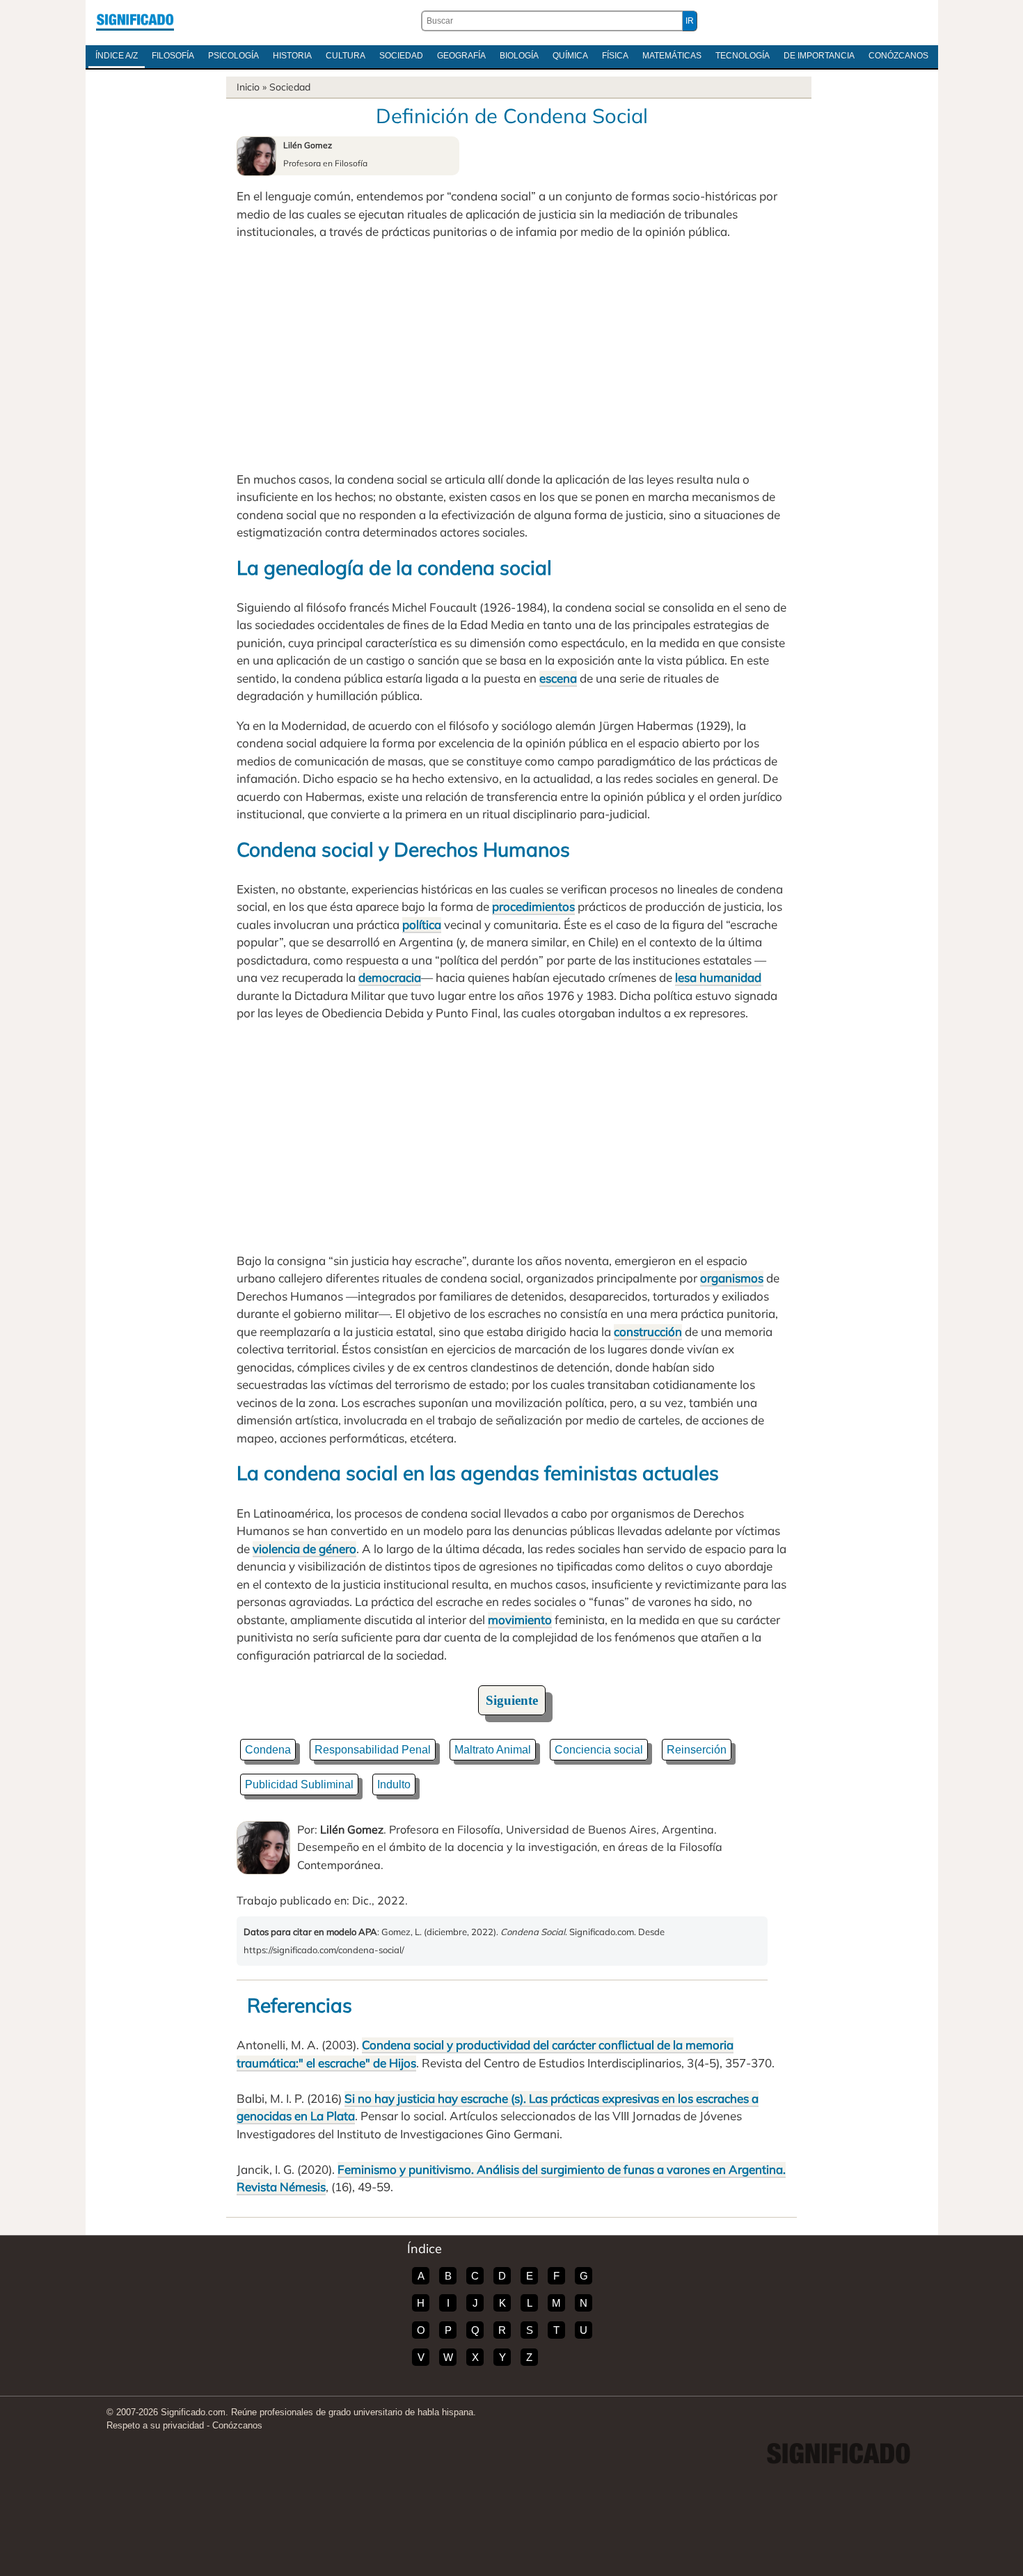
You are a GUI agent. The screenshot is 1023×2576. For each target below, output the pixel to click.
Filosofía (173, 56)
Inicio (248, 87)
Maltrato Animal (493, 1750)
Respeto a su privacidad (155, 2425)
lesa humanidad (718, 977)
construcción (648, 1331)
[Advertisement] (511, 356)
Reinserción (697, 1750)
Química (570, 56)
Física (615, 56)
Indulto (394, 1784)
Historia (292, 56)
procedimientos (533, 906)
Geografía (461, 56)
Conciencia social (599, 1750)
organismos (732, 1278)
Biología (519, 56)
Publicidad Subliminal (299, 1784)
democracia (390, 977)
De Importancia (819, 56)
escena (558, 678)
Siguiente (512, 1700)
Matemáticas (672, 56)
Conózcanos (898, 56)
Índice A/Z (117, 56)
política (422, 924)
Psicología (233, 56)
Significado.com (135, 21)
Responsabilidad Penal (373, 1750)
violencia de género (304, 1549)
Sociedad (401, 56)
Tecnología (743, 56)
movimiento (520, 1620)
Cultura (346, 56)
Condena (268, 1750)
